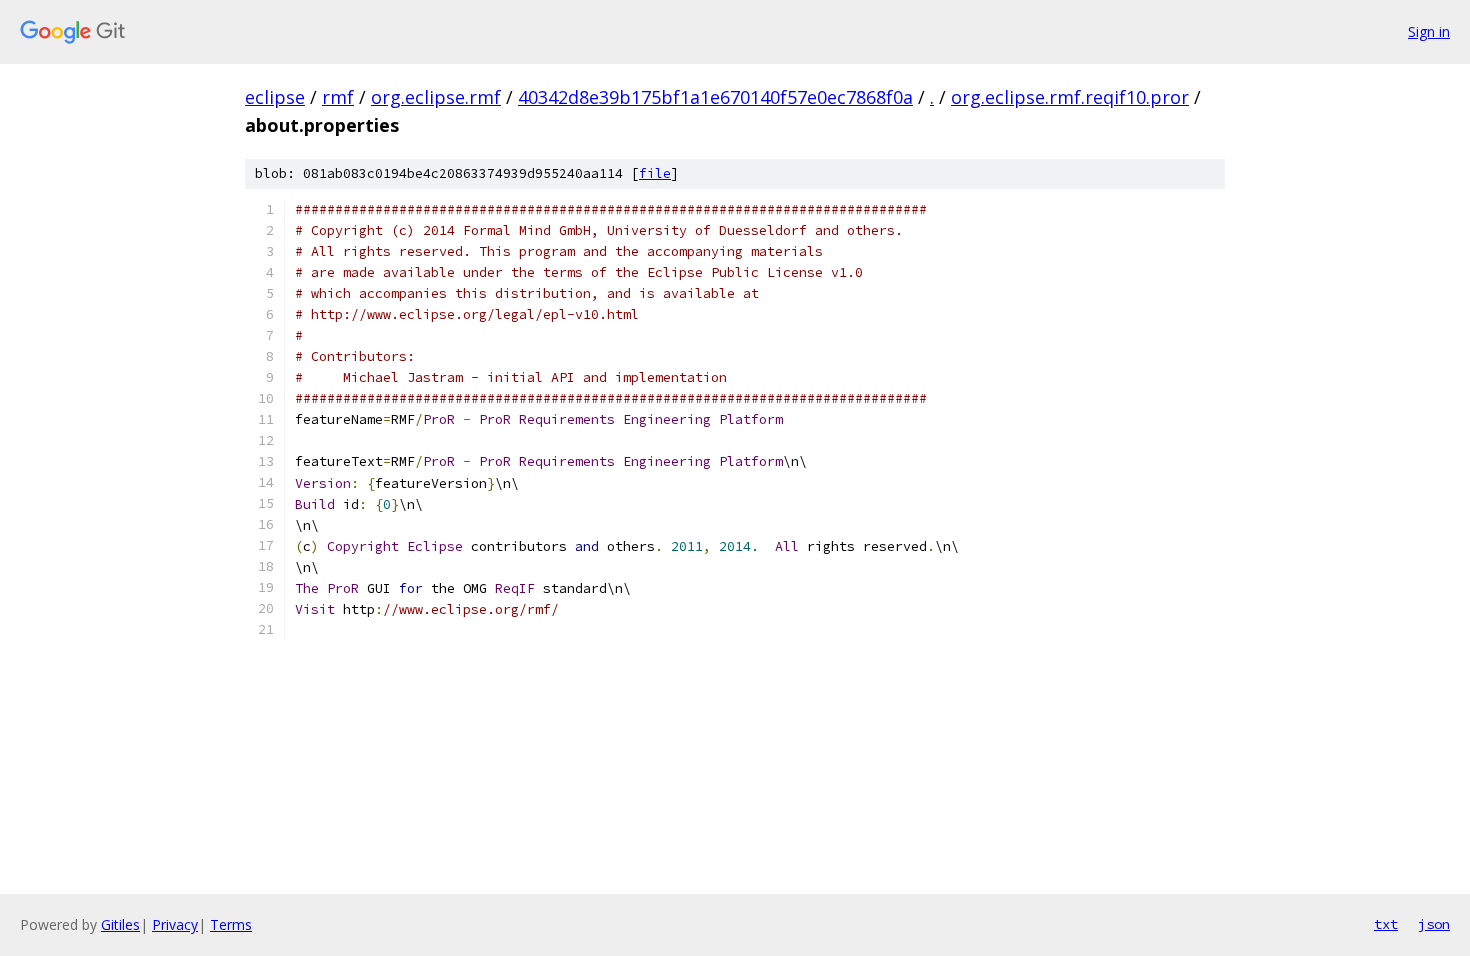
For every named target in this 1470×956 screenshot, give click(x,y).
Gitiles (120, 924)
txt (1386, 924)
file (655, 173)
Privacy (175, 924)
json (1434, 924)
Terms (231, 924)
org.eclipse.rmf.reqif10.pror (1070, 97)
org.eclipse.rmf (436, 97)
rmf (338, 97)
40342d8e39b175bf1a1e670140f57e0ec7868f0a (715, 97)
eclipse (275, 97)
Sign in (1429, 31)
